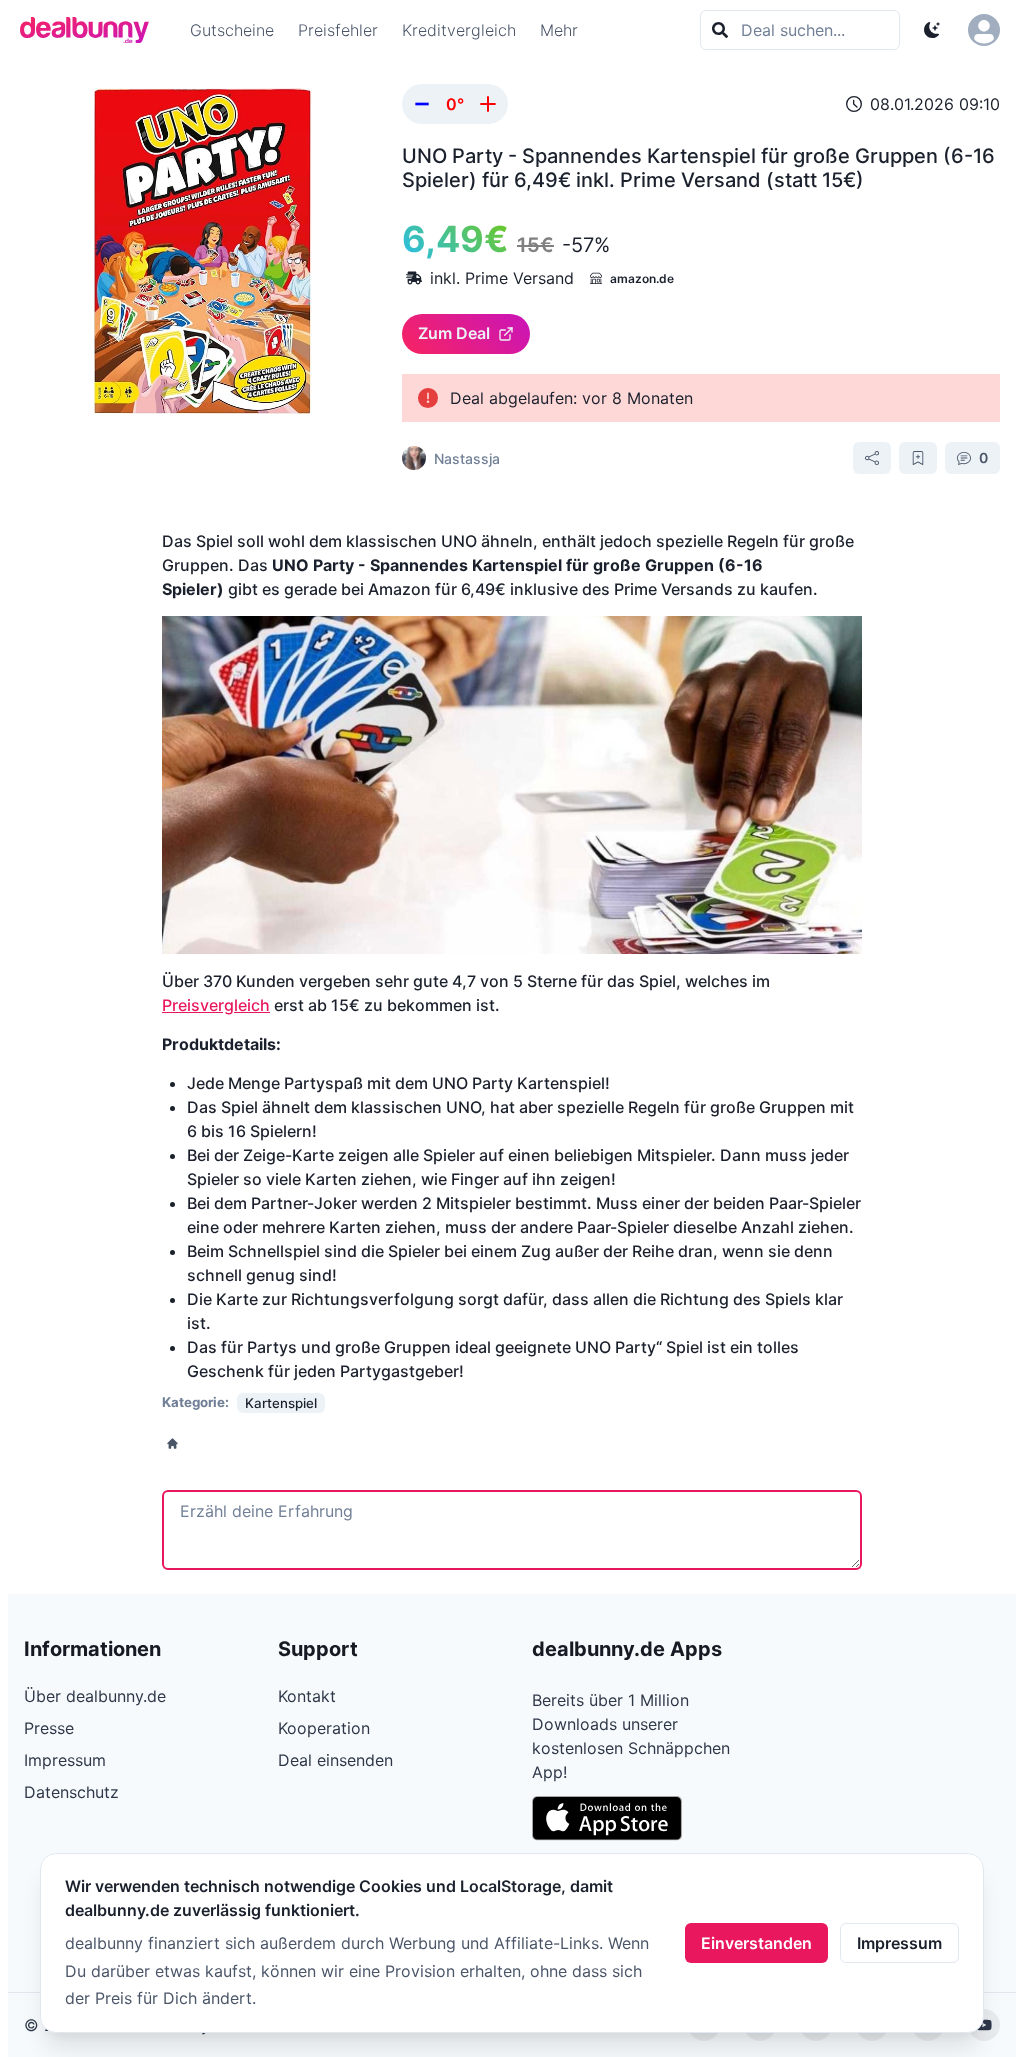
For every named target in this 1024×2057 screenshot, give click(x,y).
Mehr (559, 30)
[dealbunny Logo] (91, 30)
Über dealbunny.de (95, 1696)
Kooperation (324, 1728)
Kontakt (307, 1696)
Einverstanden (756, 1943)
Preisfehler (338, 30)
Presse (49, 1728)
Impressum (899, 1943)
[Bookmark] (918, 458)
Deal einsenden (335, 1760)
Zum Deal (454, 333)
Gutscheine (232, 30)
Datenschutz (71, 1792)
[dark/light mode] (932, 30)
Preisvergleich (216, 1005)
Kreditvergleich (459, 30)
